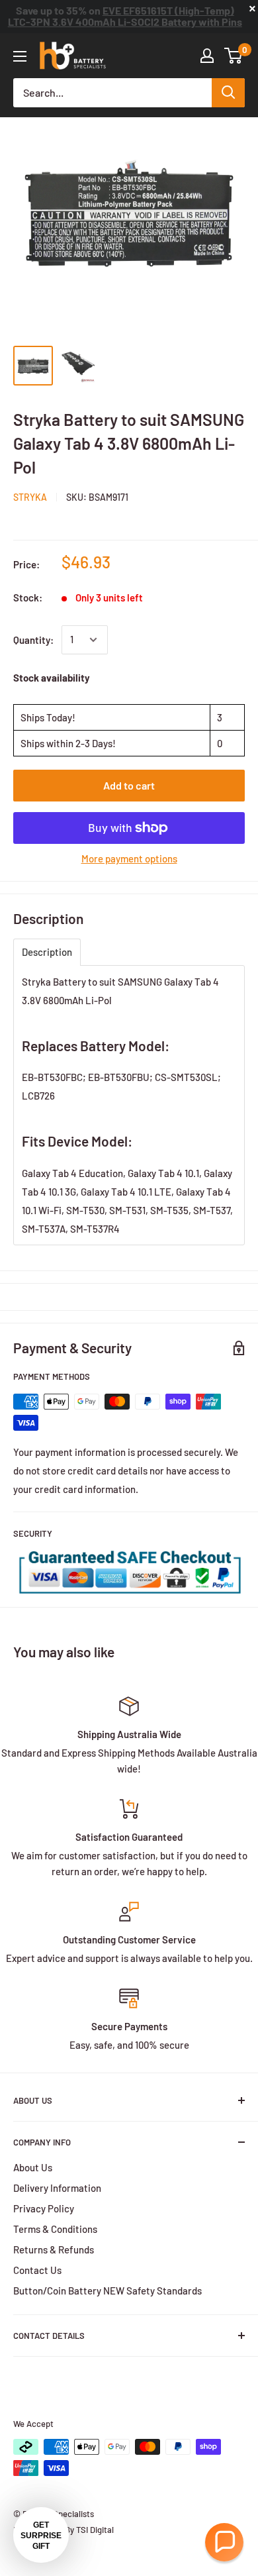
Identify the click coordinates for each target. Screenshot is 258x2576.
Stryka (30, 497)
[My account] (207, 56)
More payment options (129, 858)
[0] (234, 56)
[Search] (228, 93)
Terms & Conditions (55, 2229)
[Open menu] (20, 56)
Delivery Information (57, 2188)
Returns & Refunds (54, 2249)
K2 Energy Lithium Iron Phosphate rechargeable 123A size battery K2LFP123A (125, 20)
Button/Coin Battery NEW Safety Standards (107, 2291)
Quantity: (33, 640)
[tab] (47, 952)
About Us (33, 2167)
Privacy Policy (44, 2208)
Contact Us (37, 2270)
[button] (224, 2542)
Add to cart (129, 785)
